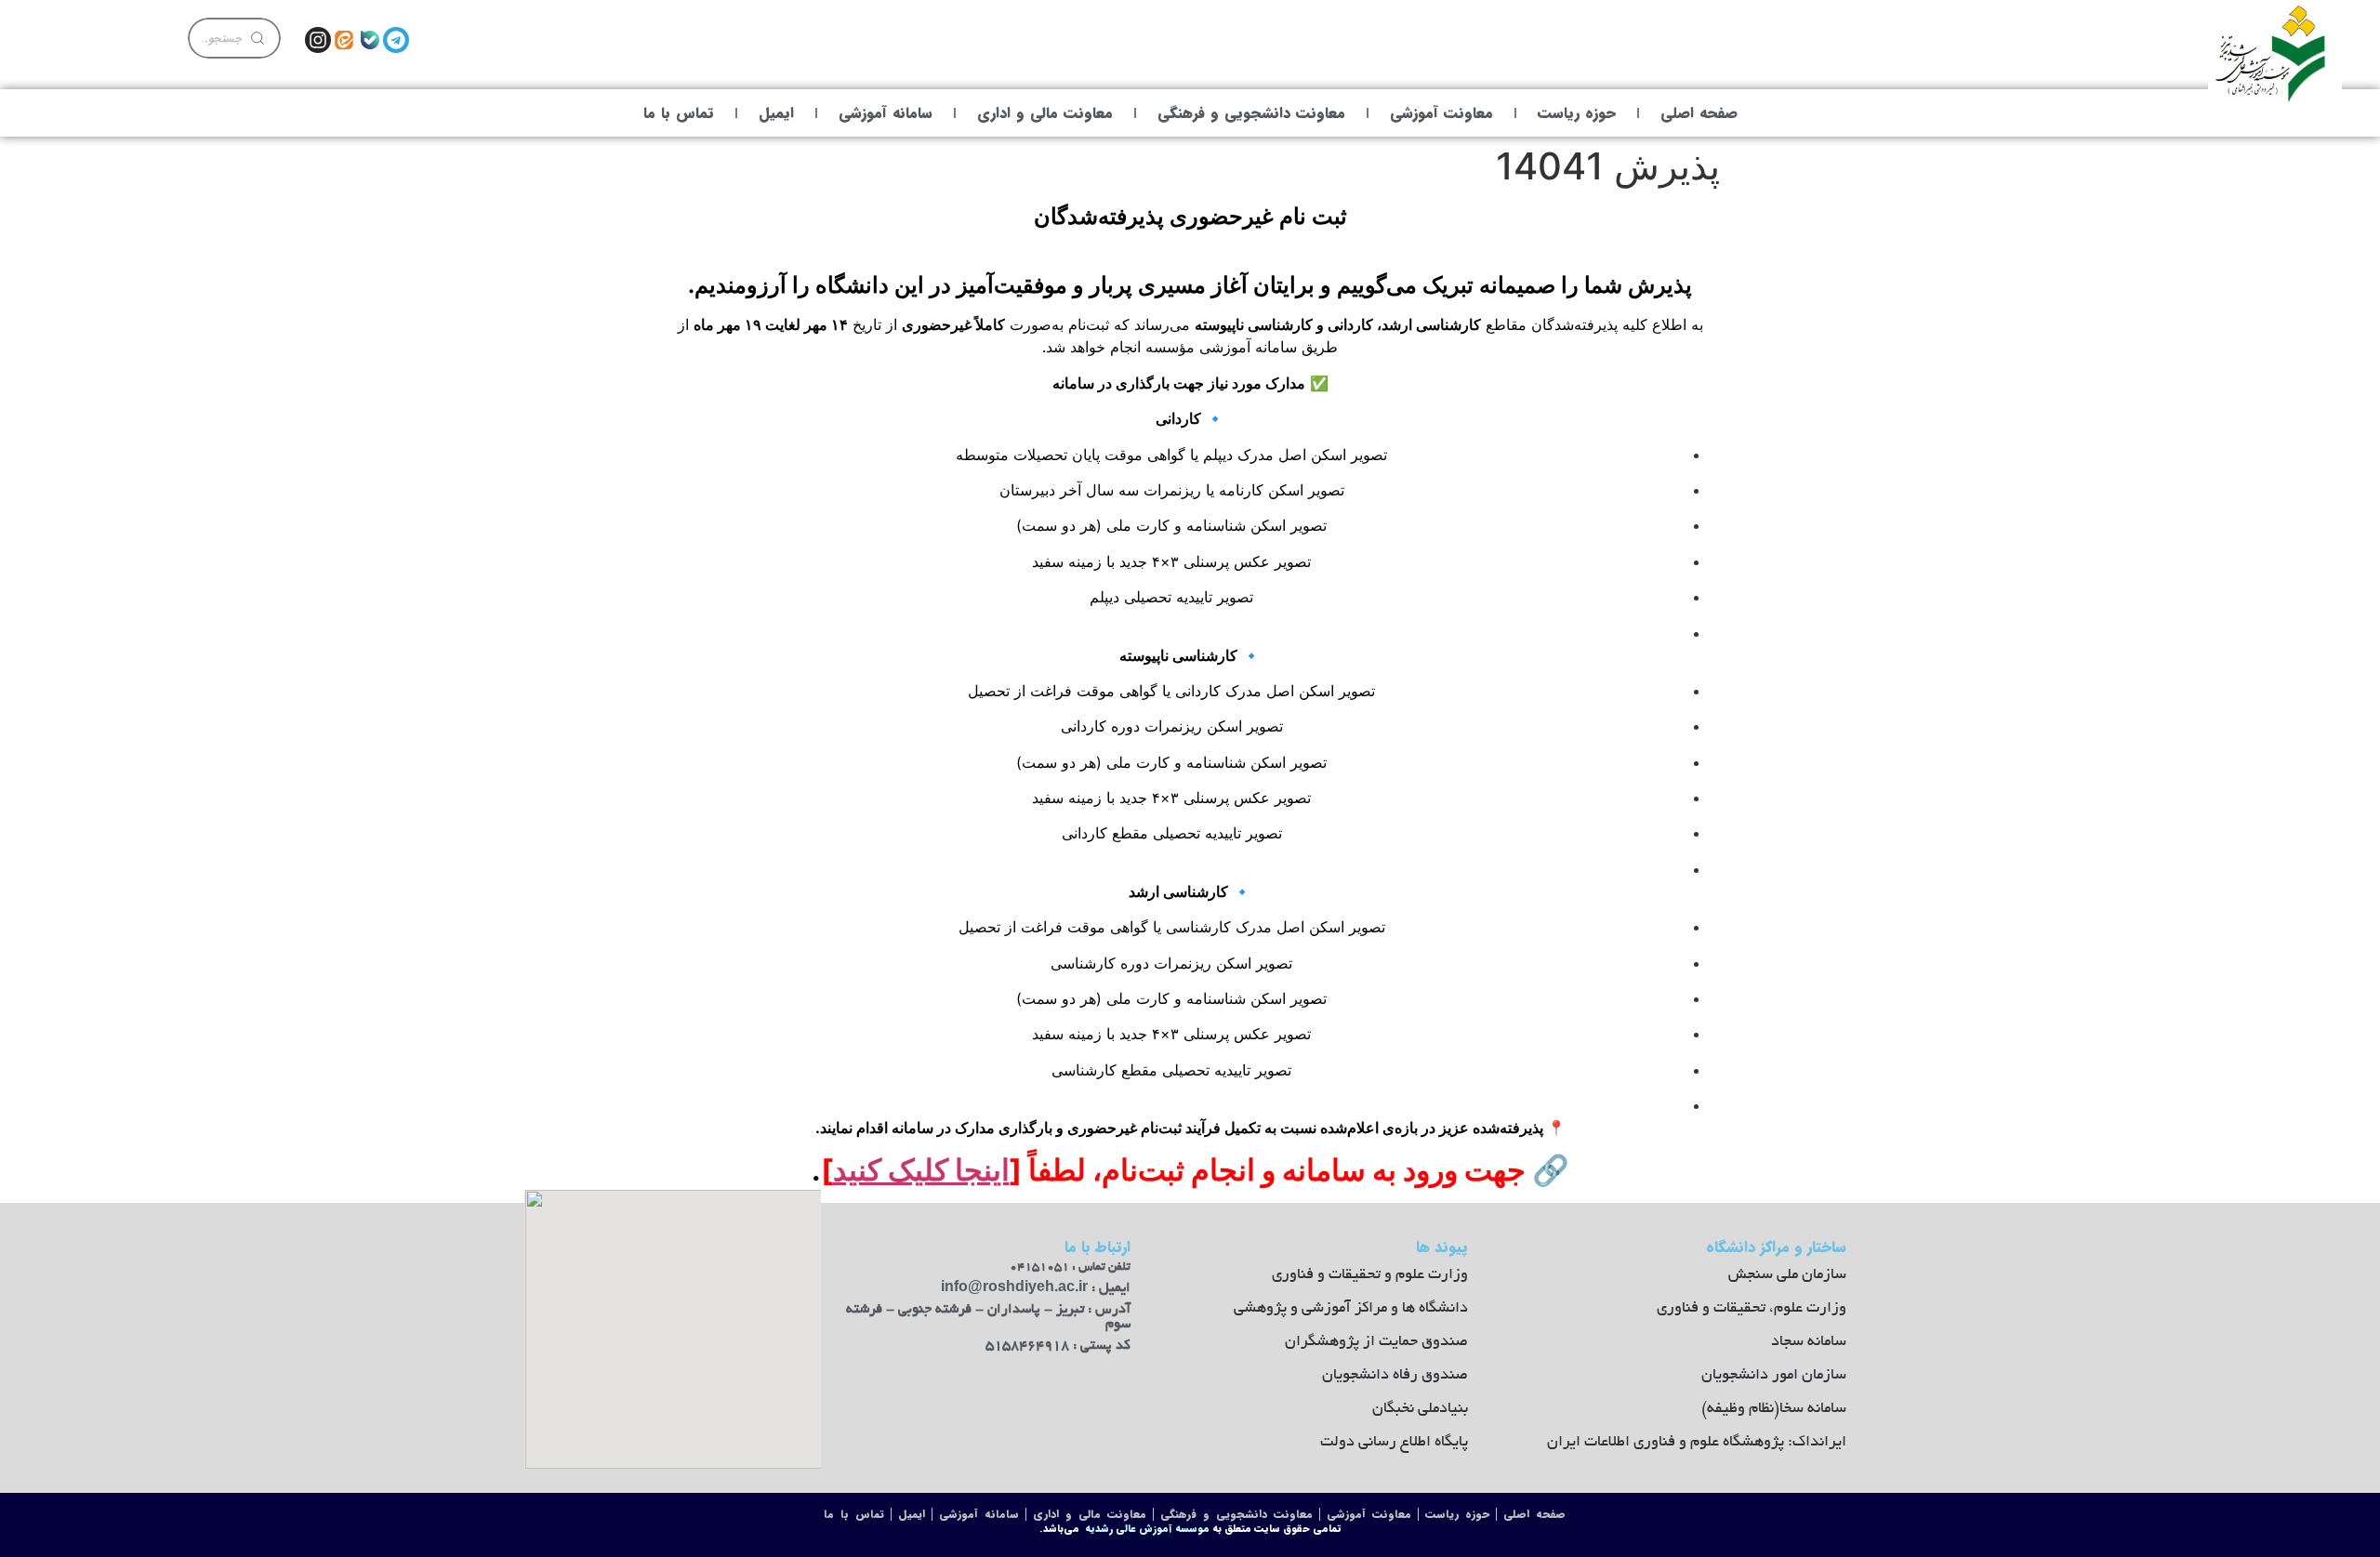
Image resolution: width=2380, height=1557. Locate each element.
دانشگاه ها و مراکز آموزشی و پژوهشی (1351, 1309)
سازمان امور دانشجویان (1774, 1376)
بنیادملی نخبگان (1420, 1409)
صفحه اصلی (1699, 113)
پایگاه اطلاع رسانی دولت (1394, 1443)
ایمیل (776, 113)
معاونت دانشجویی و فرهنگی (1251, 113)
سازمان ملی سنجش (1787, 1275)
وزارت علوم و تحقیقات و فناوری (1370, 1275)
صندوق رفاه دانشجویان (1395, 1376)
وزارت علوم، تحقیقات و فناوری (1752, 1309)
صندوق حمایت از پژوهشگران (1376, 1342)
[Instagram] (318, 40)
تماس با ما (679, 113)
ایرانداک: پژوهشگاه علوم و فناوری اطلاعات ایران (1697, 1443)
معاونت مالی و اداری (1045, 113)
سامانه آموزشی (886, 113)
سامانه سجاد (1809, 1342)
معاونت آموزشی (1441, 113)
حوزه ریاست (1577, 113)
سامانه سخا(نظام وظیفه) (1774, 1409)
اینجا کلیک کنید (921, 1170)
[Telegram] (396, 40)
